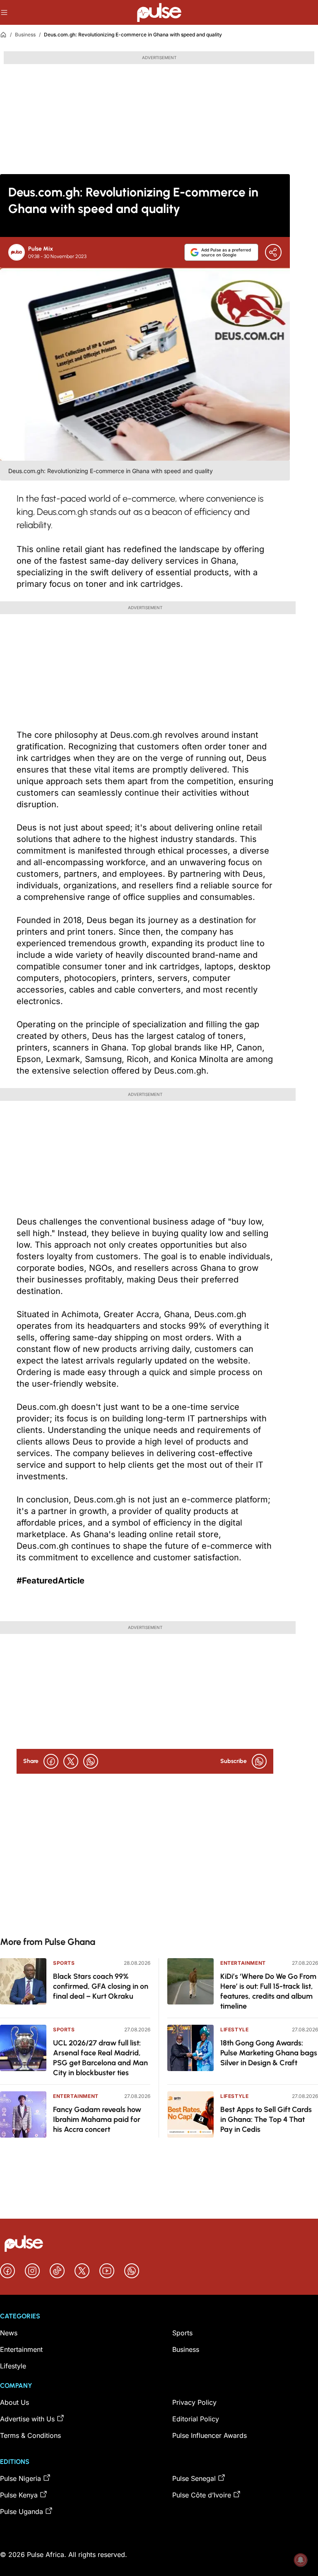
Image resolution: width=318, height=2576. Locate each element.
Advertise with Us (27, 2419)
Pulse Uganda (22, 2511)
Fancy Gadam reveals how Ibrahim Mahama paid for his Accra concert (97, 2119)
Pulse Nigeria (20, 2478)
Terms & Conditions (30, 2435)
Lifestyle (234, 2029)
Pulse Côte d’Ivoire (202, 2495)
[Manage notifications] (301, 2560)
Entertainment (76, 2096)
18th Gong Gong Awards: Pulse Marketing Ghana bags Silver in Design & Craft (269, 2053)
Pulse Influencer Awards (210, 2435)
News (9, 2333)
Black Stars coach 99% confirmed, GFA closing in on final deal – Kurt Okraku (101, 1986)
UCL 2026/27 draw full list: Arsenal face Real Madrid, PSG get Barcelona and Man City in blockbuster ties (100, 2058)
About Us (14, 2402)
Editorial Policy (196, 2419)
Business (25, 35)
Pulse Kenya (19, 2495)
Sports (64, 1963)
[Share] (273, 252)
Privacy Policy (194, 2402)
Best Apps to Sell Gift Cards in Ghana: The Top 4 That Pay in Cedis (266, 2119)
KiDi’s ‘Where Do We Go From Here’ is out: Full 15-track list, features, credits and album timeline (268, 1991)
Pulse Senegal (194, 2478)
